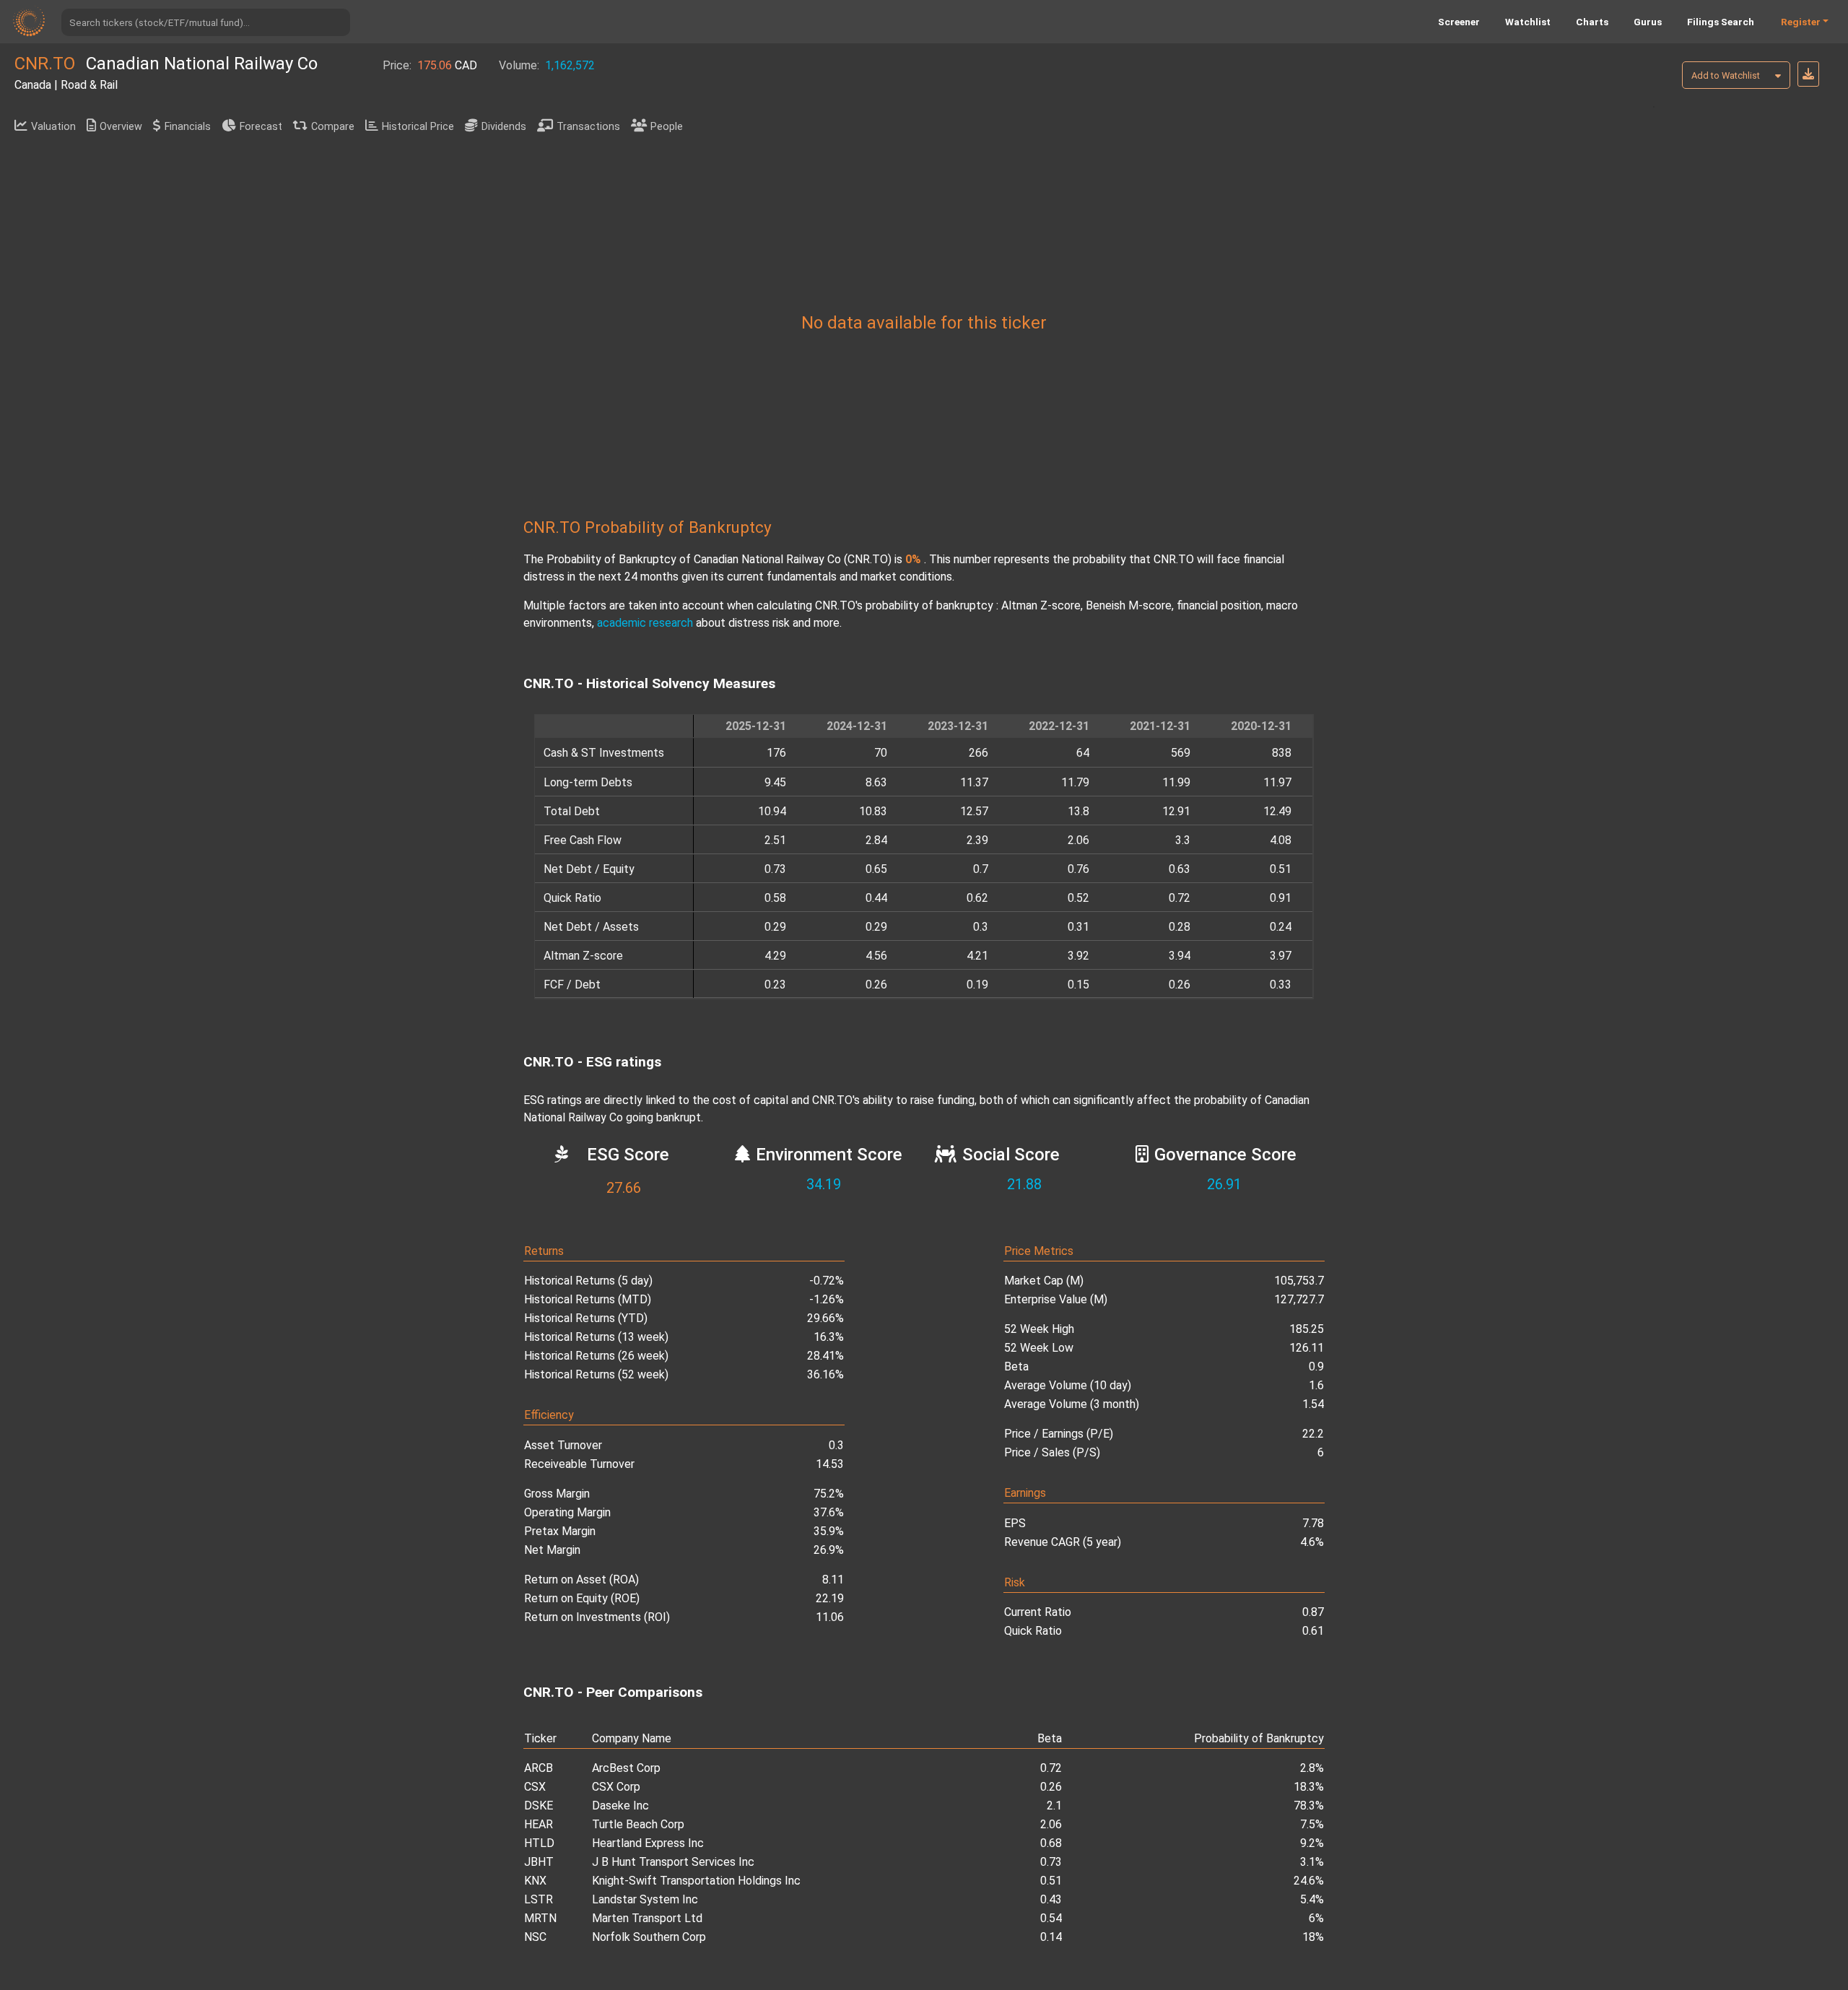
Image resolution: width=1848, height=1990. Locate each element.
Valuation (53, 127)
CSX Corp (616, 1787)
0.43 (1051, 1899)
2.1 (1054, 1806)
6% (1316, 1918)
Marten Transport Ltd (647, 1918)
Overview (121, 127)
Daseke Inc (620, 1806)
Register (1801, 22)
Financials (188, 127)
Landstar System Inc (645, 1899)
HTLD (539, 1843)
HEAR (539, 1824)
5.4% (1312, 1899)
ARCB (539, 1768)
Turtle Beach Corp (638, 1824)
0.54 (1051, 1918)
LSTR (539, 1899)
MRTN (540, 1918)
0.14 (1051, 1937)
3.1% (1312, 1862)
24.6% (1309, 1881)
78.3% (1309, 1806)
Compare (333, 127)
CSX (535, 1787)
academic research (645, 623)
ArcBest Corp (626, 1768)
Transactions (588, 127)
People (667, 127)
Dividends (504, 127)
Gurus (1648, 22)
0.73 (1051, 1862)
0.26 (1051, 1787)
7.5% (1312, 1824)
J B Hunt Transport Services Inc (673, 1862)
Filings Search (1721, 22)
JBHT (539, 1862)
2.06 (1051, 1824)
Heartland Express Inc (648, 1843)
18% (1313, 1937)
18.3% (1309, 1787)
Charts (1592, 22)
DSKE (539, 1806)
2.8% (1312, 1768)
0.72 (1051, 1768)
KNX (535, 1881)
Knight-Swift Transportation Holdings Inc (696, 1881)
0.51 (1051, 1881)
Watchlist (1528, 22)
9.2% (1312, 1843)
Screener (1459, 22)
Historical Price (418, 127)
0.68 (1051, 1843)
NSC (535, 1937)
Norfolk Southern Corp (649, 1937)
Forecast (261, 127)
